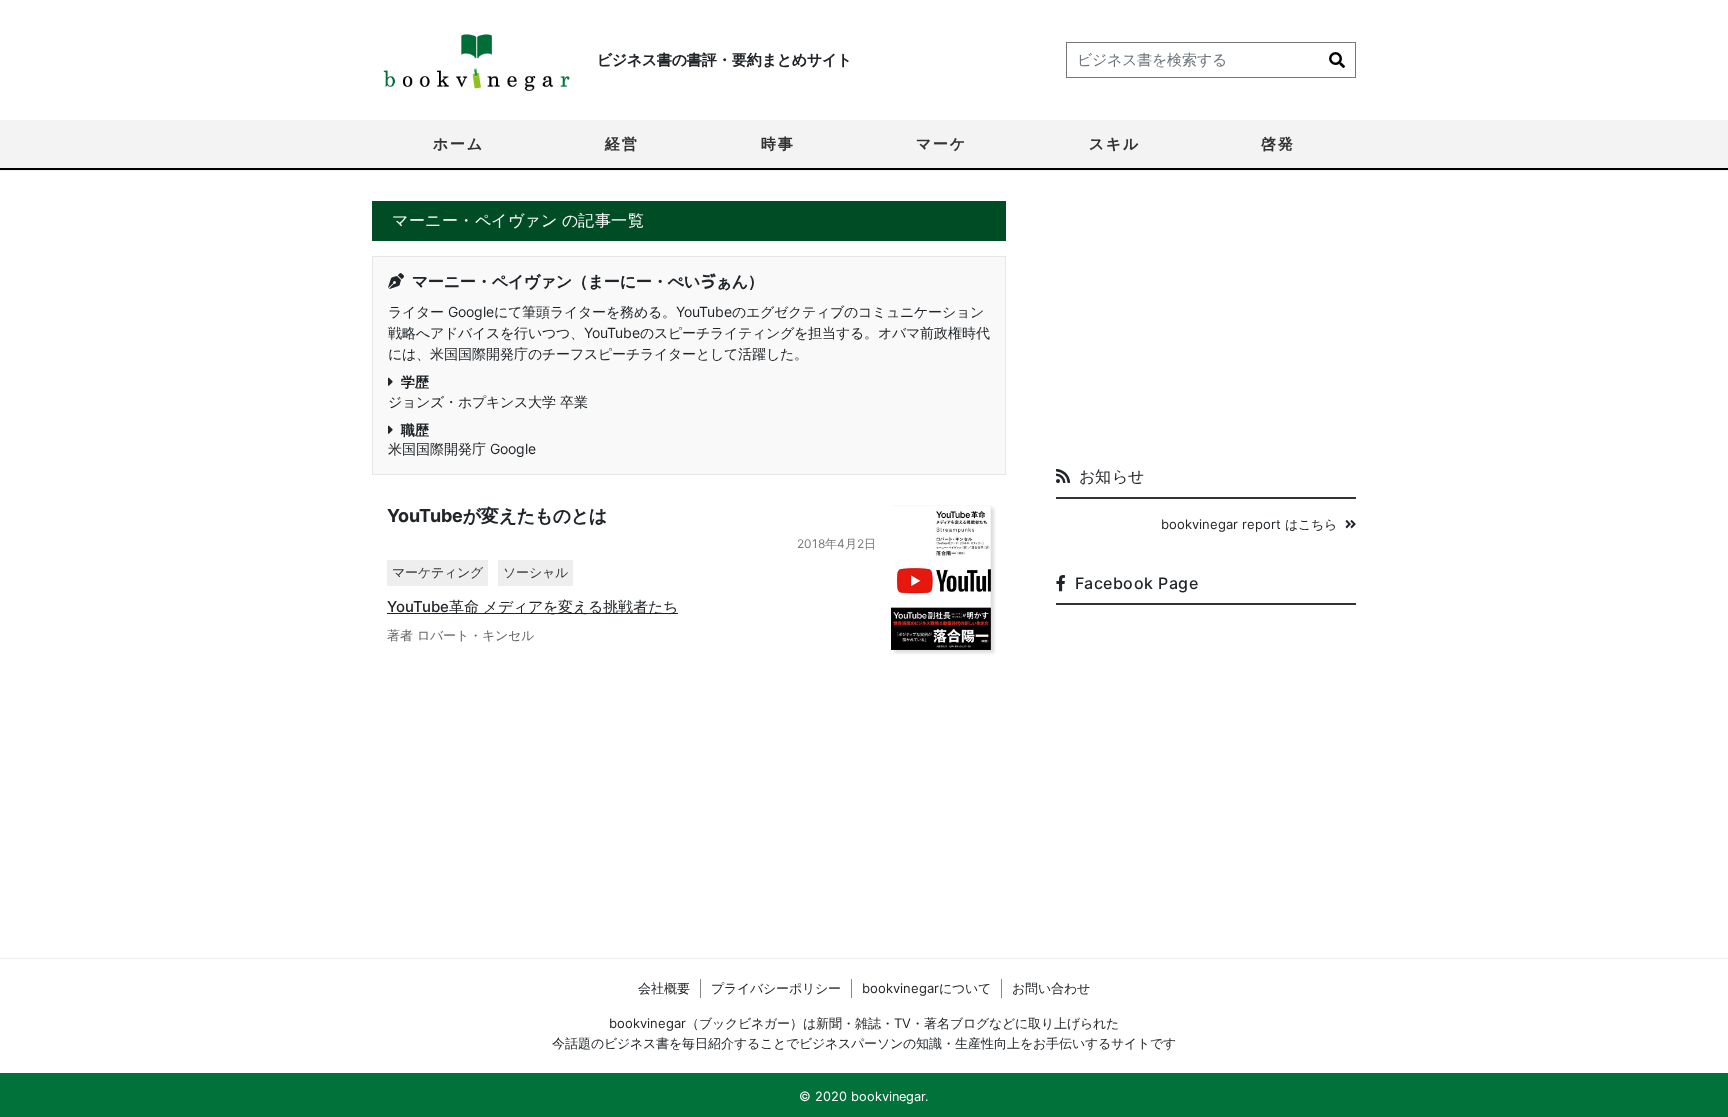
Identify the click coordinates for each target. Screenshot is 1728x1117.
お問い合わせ (1051, 988)
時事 (778, 143)
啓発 (1278, 143)
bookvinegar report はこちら (1249, 524)
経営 (622, 143)
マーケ (941, 143)
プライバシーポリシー (776, 988)
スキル (1114, 143)
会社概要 (664, 988)
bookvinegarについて (926, 988)
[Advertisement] (1206, 326)
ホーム (458, 143)
